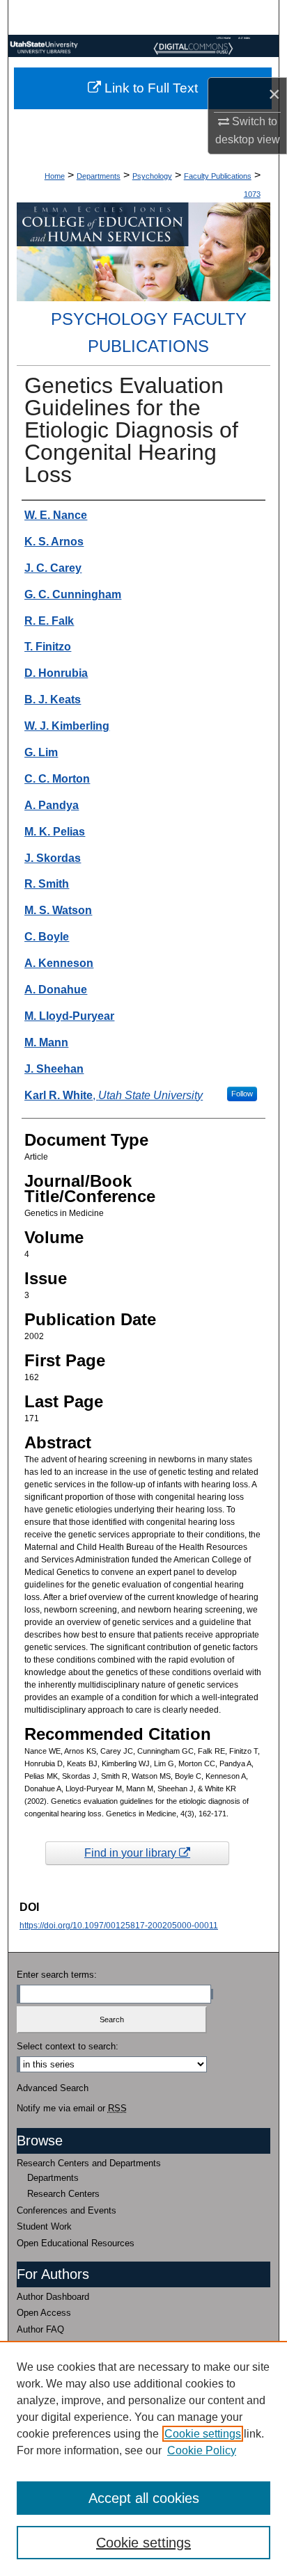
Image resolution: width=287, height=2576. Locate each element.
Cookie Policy (202, 2450)
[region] (143, 2458)
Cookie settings (203, 2434)
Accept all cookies (144, 2498)
